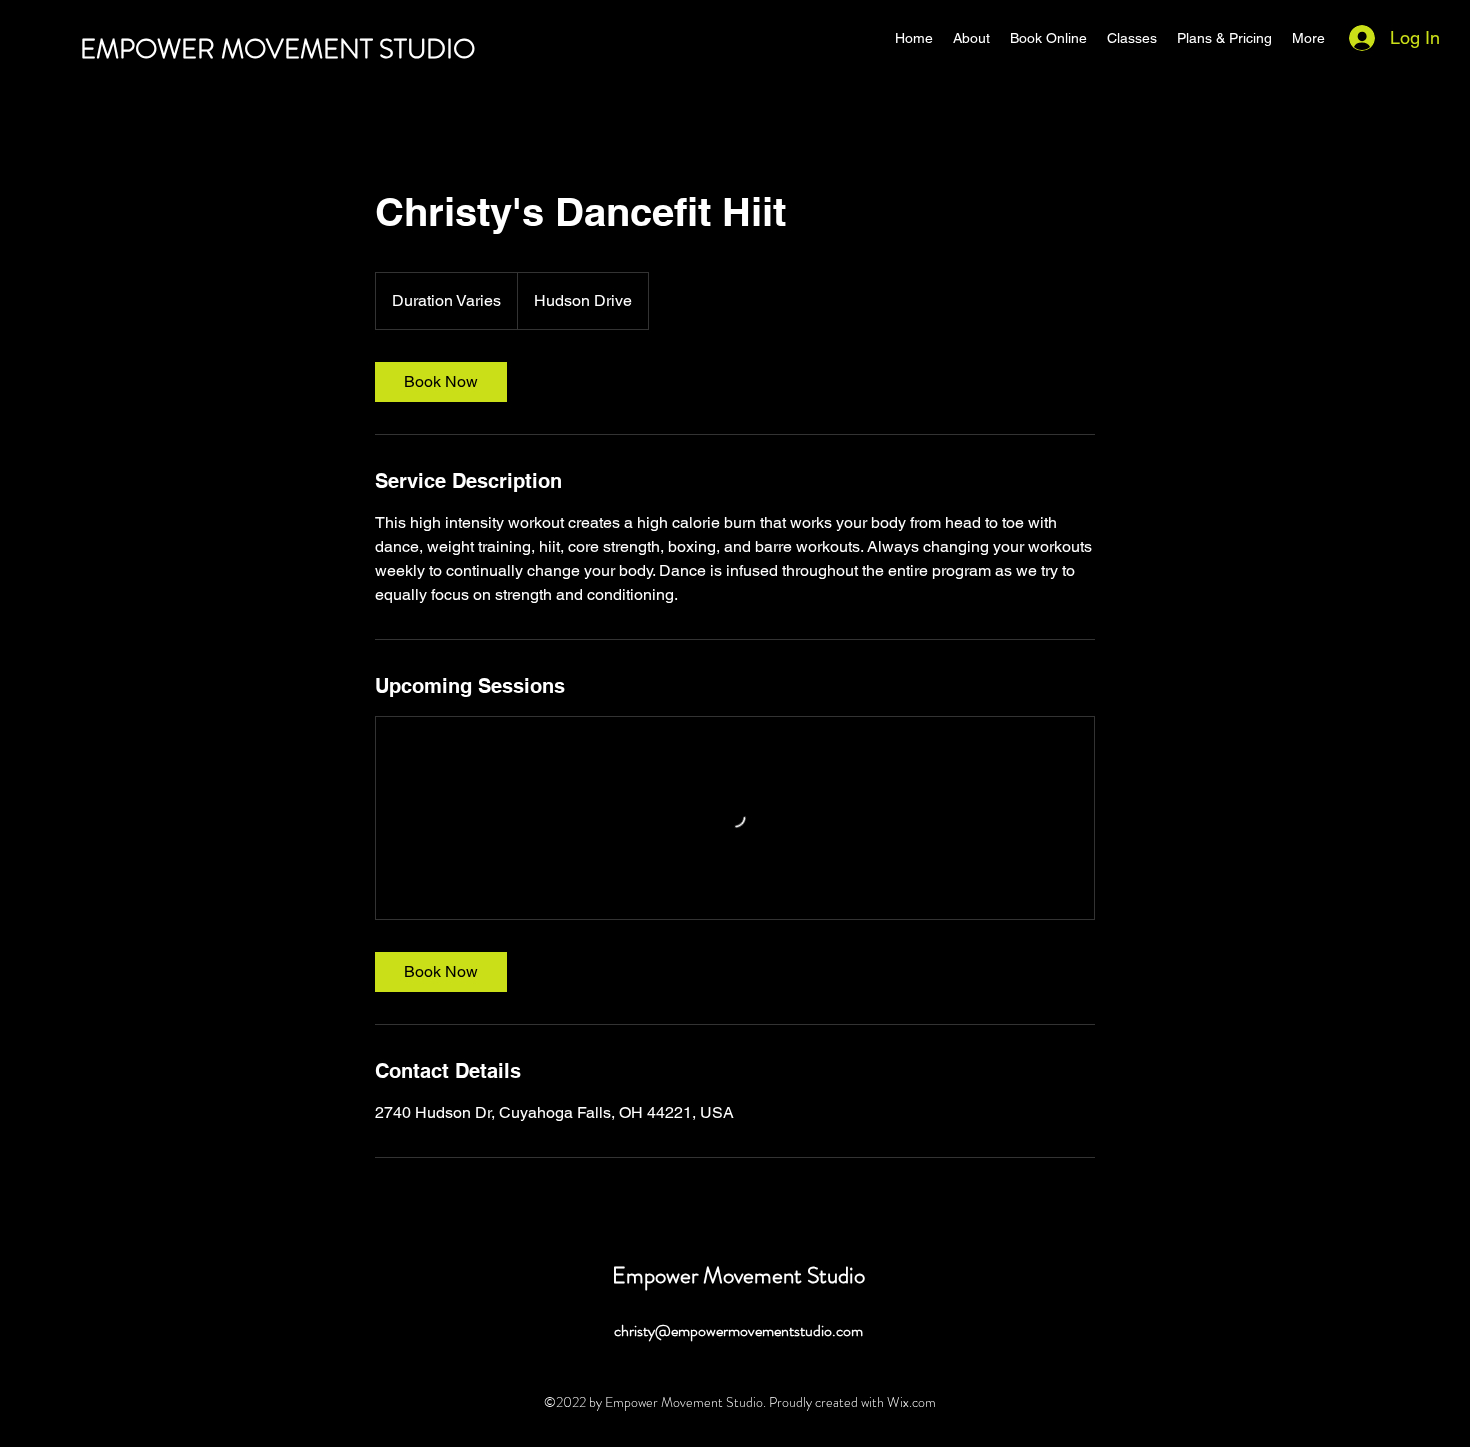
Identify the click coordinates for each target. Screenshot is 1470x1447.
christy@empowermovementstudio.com (738, 1330)
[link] (441, 382)
